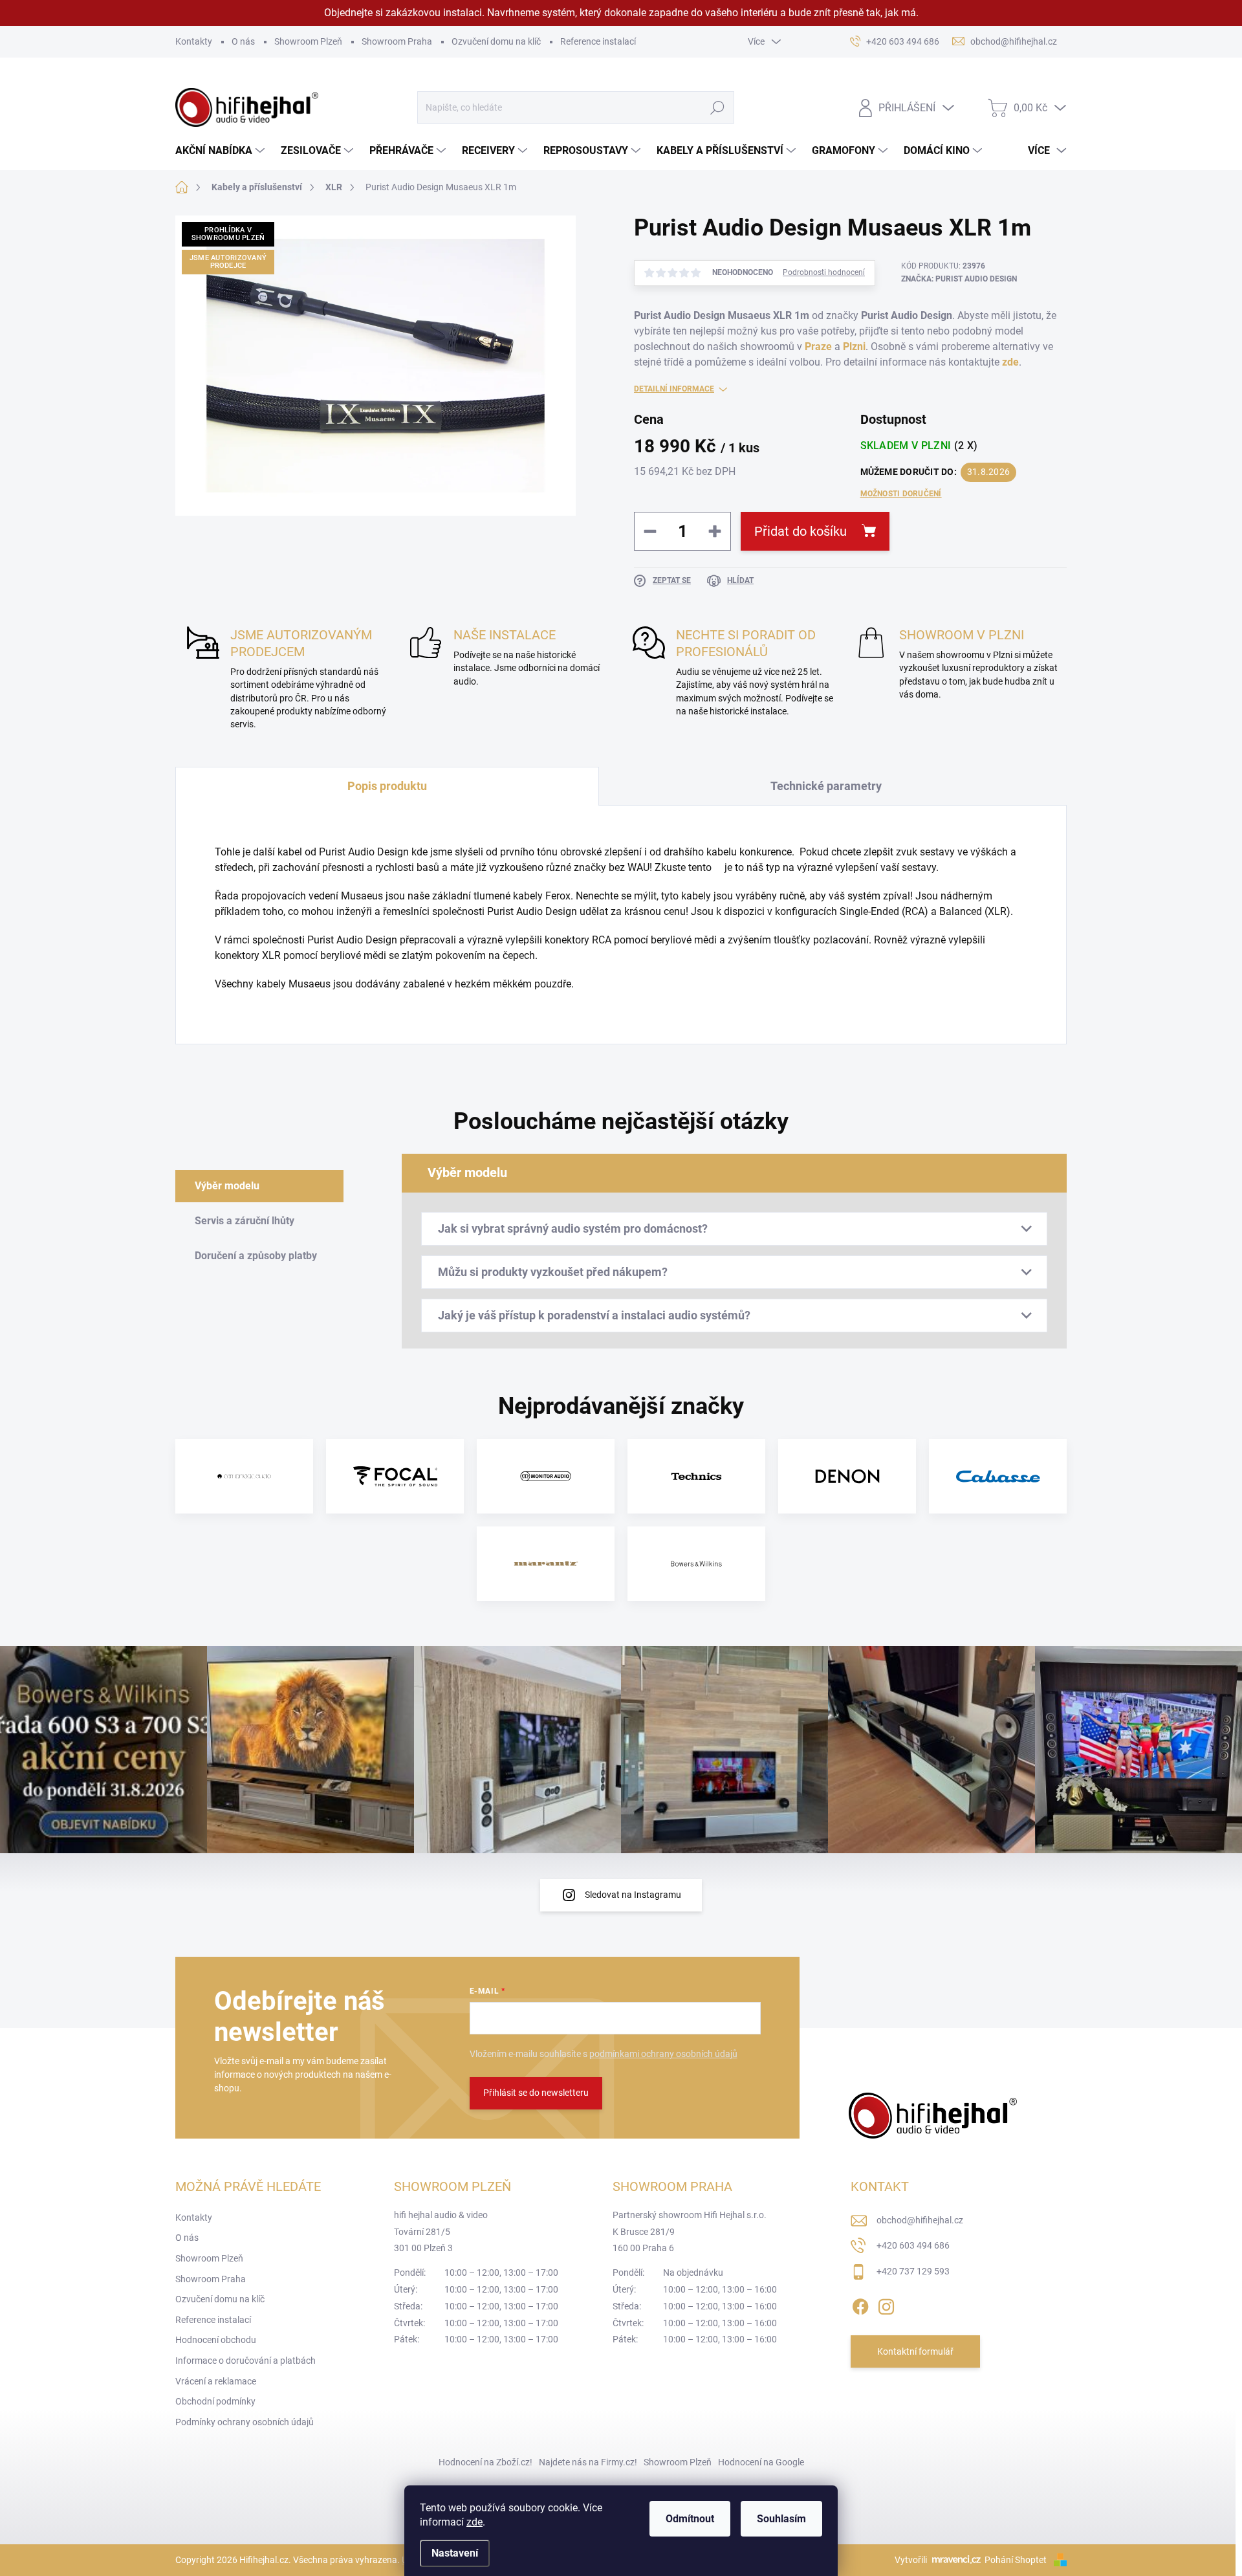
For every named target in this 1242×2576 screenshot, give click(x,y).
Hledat (717, 107)
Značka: (959, 279)
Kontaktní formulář (915, 2351)
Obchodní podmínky (215, 2401)
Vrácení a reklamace (216, 2381)
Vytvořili (911, 2560)
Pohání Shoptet (1017, 2560)
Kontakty (194, 41)
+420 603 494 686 (913, 2245)
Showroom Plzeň (308, 41)
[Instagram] (886, 2304)
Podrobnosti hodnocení (824, 272)
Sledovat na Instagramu (633, 1895)
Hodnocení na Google (761, 2462)
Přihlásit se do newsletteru (536, 2093)
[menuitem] (222, 151)
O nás (243, 41)
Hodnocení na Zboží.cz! (485, 2462)
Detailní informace (674, 389)
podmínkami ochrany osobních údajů (663, 2054)
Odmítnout (690, 2519)
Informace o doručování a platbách (245, 2361)
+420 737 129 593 (913, 2271)
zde (474, 2522)
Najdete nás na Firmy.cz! (588, 2462)
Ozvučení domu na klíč (496, 41)
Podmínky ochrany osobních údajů (245, 2422)
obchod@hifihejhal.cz (920, 2220)
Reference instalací (598, 41)
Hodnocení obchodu (216, 2340)
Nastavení (455, 2553)
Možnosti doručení (901, 494)
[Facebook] (860, 2304)
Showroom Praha (397, 41)
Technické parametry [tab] (826, 786)
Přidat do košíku (801, 531)
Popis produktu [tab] (387, 786)
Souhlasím (781, 2519)
